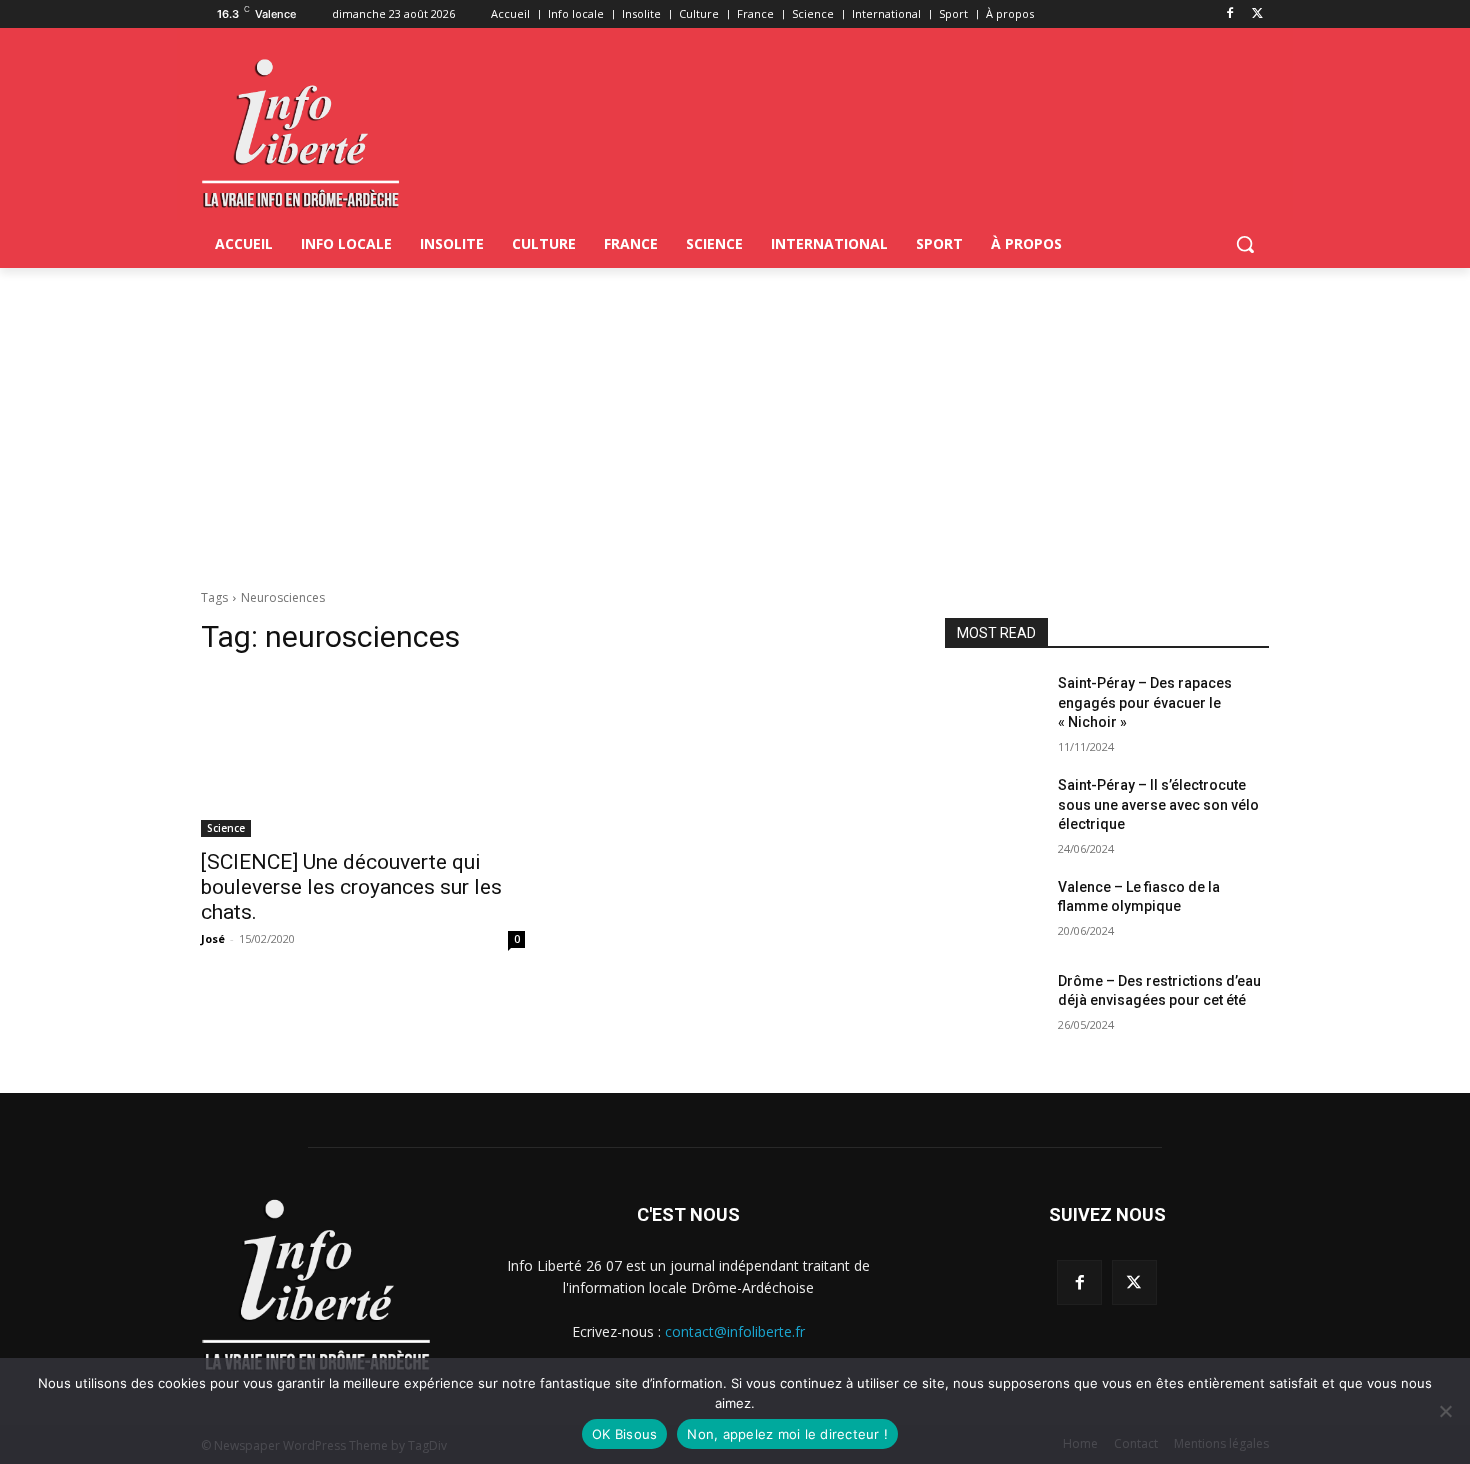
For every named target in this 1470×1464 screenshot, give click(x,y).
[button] (1245, 244)
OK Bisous (624, 1434)
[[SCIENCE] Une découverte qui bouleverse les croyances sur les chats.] (363, 756)
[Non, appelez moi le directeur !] (1445, 1411)
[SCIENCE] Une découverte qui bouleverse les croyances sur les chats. (351, 887)
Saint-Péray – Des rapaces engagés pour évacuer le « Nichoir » (1145, 702)
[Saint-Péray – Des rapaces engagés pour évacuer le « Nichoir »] (993, 708)
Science (226, 828)
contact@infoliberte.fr (735, 1331)
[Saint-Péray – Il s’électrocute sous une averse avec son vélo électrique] (993, 810)
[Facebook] (1229, 14)
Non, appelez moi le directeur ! (787, 1434)
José (213, 938)
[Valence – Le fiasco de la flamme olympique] (993, 912)
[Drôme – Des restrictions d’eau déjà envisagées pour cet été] (993, 1006)
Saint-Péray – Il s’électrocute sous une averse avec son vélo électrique (1158, 804)
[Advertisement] (735, 418)
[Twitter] (1257, 14)
